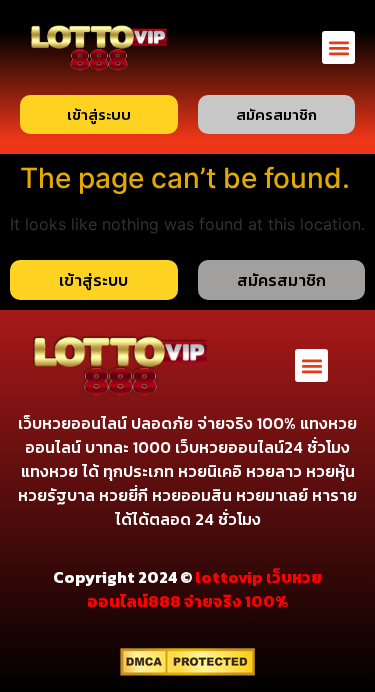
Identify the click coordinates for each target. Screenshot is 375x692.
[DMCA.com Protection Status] (187, 670)
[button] (338, 47)
